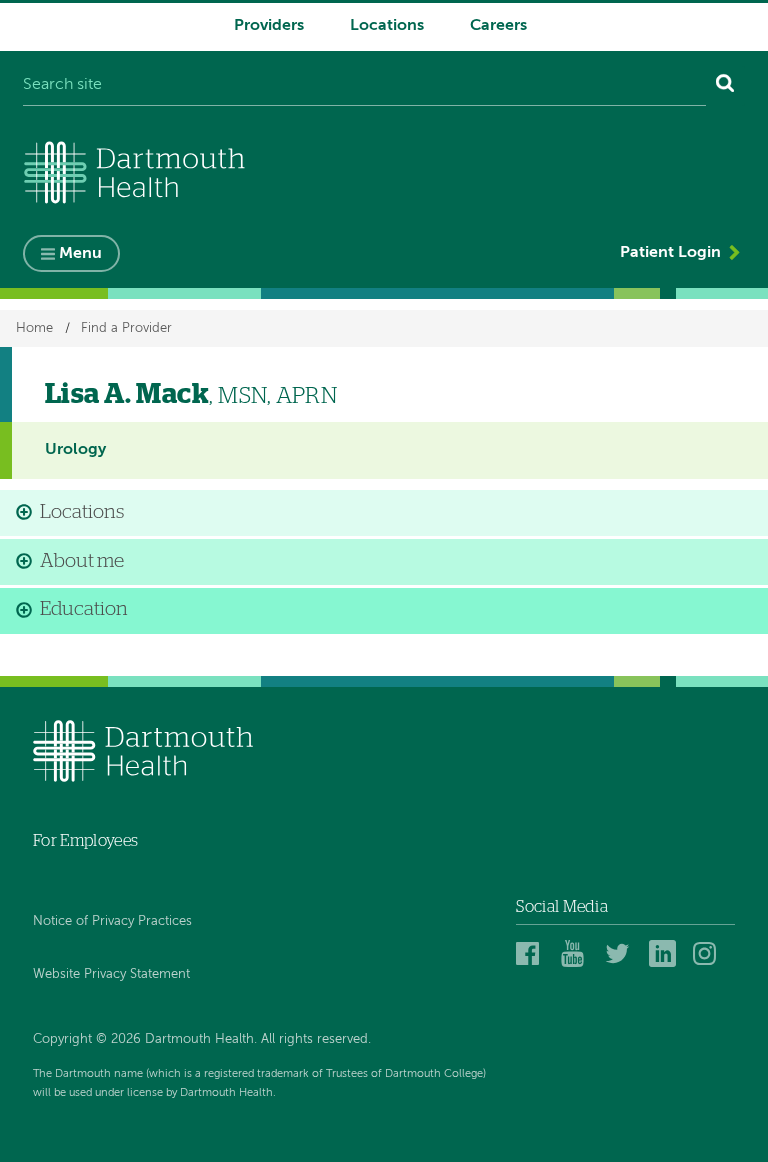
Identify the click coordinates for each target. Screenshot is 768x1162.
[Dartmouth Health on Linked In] (665, 953)
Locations (387, 26)
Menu (80, 254)
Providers (269, 26)
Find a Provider (126, 328)
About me (82, 561)
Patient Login (670, 253)
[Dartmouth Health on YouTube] (577, 953)
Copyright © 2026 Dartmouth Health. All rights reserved (200, 1039)
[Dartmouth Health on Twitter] (621, 953)
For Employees (85, 841)
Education (84, 609)
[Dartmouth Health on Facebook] (532, 953)
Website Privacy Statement (111, 974)
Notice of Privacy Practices (112, 921)
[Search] (725, 86)
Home (34, 328)
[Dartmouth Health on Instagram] (709, 953)
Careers (498, 26)
